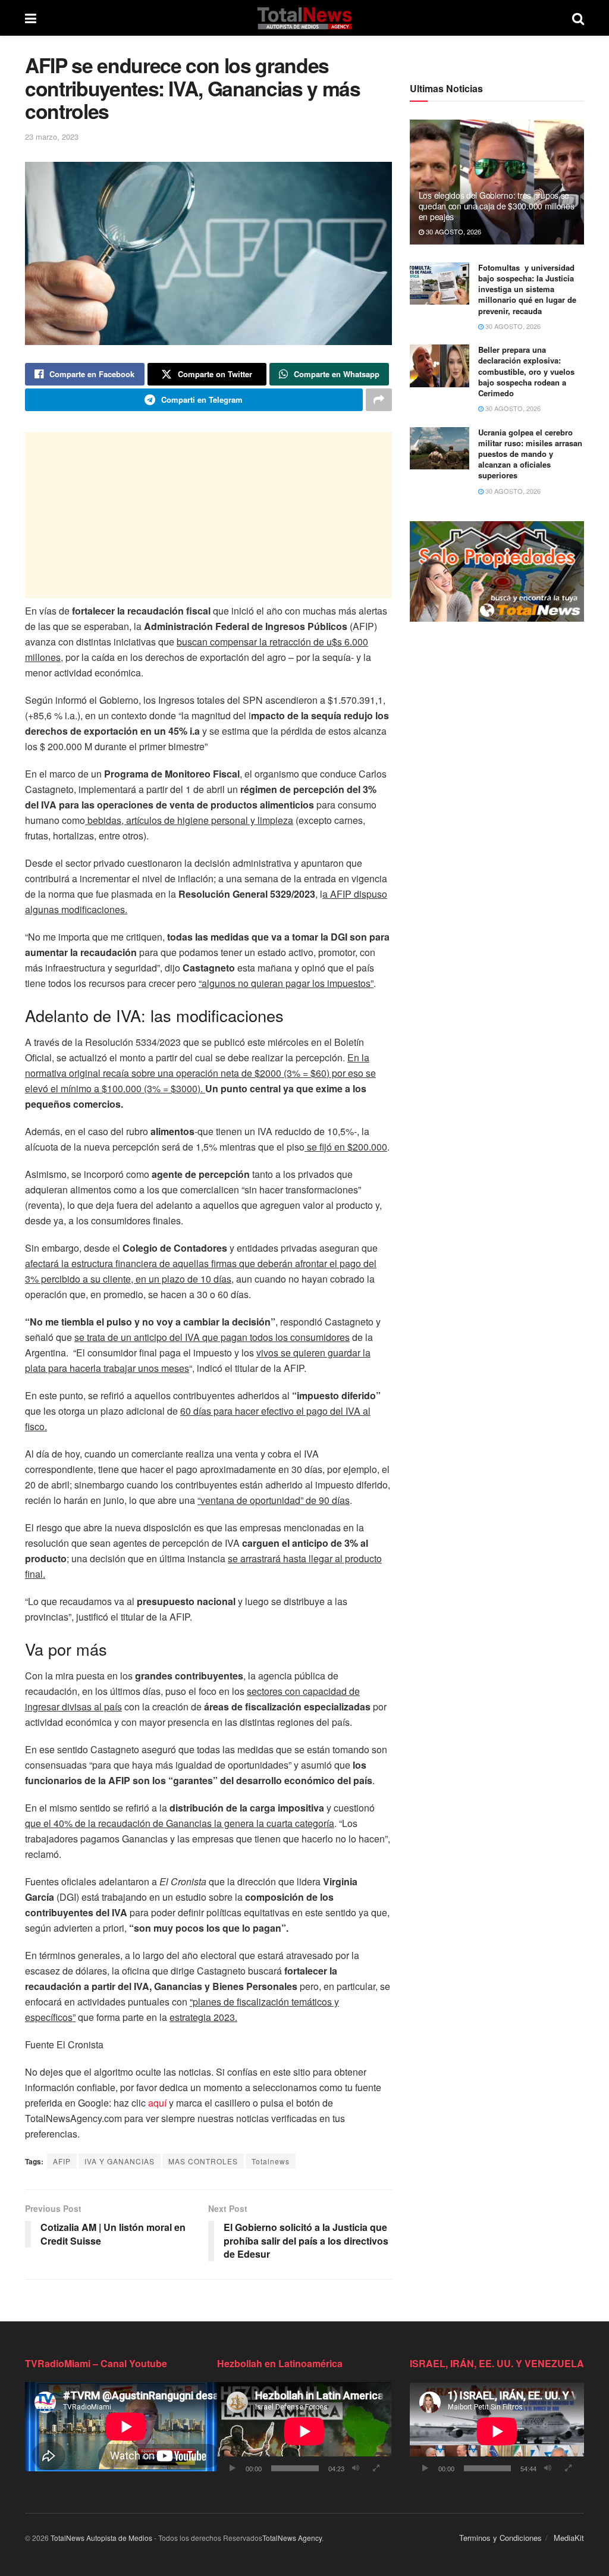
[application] (304, 2431)
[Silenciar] (356, 2468)
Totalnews (271, 2161)
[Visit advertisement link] (497, 571)
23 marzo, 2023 (52, 137)
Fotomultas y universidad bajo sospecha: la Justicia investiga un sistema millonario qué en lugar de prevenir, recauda (527, 289)
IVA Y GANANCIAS (120, 2161)
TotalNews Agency (292, 2538)
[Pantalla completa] (376, 2468)
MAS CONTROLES (203, 2161)
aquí (157, 2103)
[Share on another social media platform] (379, 400)
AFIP (62, 2161)
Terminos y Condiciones (500, 2538)
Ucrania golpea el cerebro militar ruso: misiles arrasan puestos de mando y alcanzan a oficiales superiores (530, 454)
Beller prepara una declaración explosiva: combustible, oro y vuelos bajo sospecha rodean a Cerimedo (526, 371)
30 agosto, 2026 (453, 231)
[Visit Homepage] (304, 18)
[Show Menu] (31, 18)
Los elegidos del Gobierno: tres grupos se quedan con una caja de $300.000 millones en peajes (497, 206)
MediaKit (569, 2538)
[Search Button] (578, 18)
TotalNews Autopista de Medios (101, 2538)
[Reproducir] (233, 2468)
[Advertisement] (208, 515)
